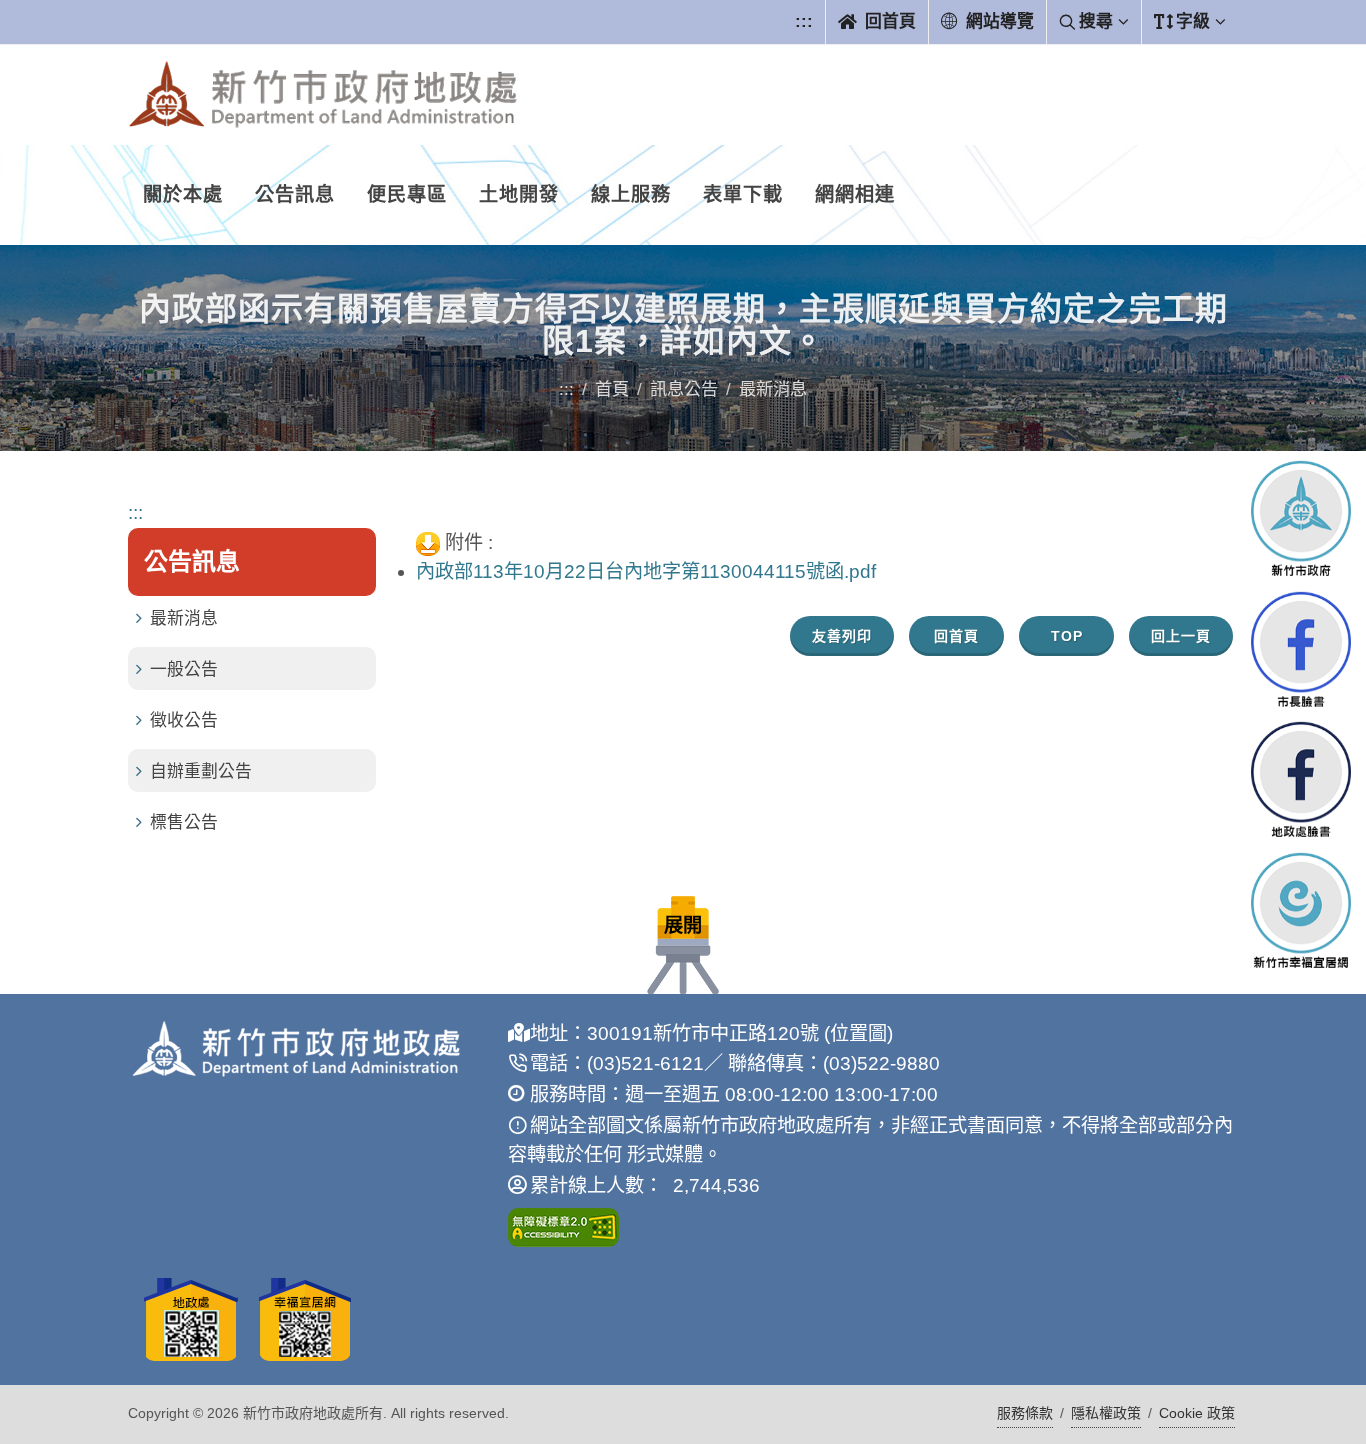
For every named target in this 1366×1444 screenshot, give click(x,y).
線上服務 (631, 194)
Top (1067, 636)
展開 (683, 925)
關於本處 (183, 194)
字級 (1193, 21)
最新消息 (184, 618)
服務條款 (1025, 1413)
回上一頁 (1181, 636)
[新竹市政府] (1301, 518)
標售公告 (184, 822)
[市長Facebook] (1301, 648)
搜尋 (1096, 21)
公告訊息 (295, 194)
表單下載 (743, 194)
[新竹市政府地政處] (323, 95)
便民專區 (407, 194)
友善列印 (842, 636)
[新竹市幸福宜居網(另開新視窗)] (1301, 910)
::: (804, 21)
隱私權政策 (1106, 1413)
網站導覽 (997, 21)
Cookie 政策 (1197, 1413)
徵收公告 (184, 720)
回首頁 (888, 21)
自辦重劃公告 (201, 771)
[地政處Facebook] (1301, 779)
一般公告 (184, 669)
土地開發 (519, 194)
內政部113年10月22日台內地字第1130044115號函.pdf (646, 571)
